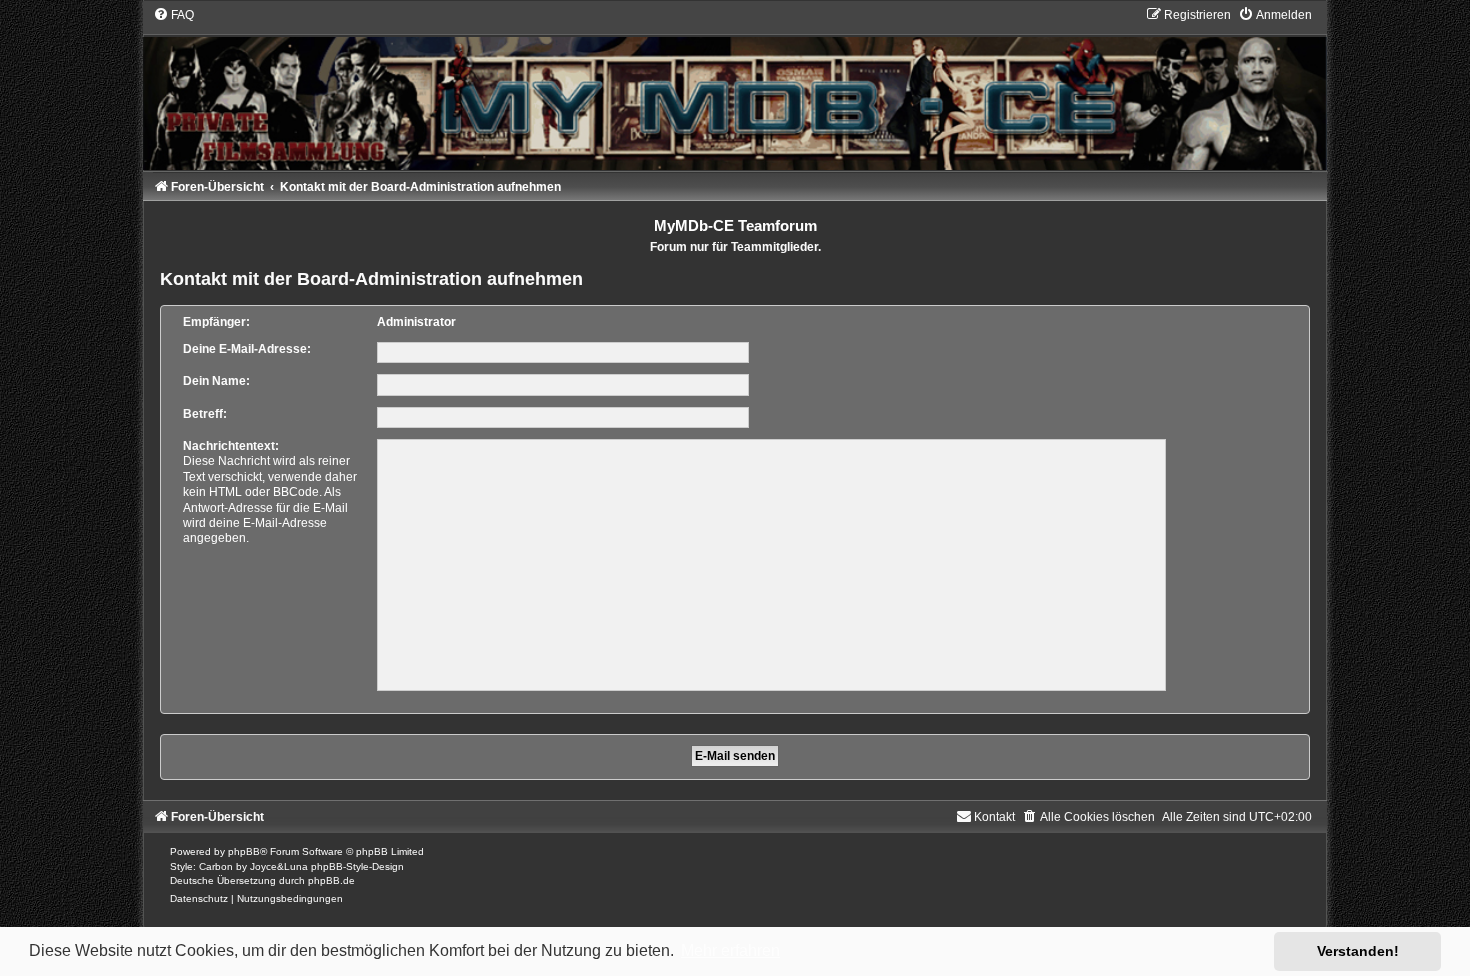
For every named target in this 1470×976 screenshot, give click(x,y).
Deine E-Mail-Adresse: (247, 349)
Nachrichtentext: (231, 446)
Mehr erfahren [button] (730, 950)
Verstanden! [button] (1358, 951)
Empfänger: (216, 322)
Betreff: (205, 414)
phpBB (244, 851)
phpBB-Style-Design (357, 866)
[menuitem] (173, 15)
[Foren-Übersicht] (735, 88)
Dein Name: (216, 381)
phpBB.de (331, 880)
